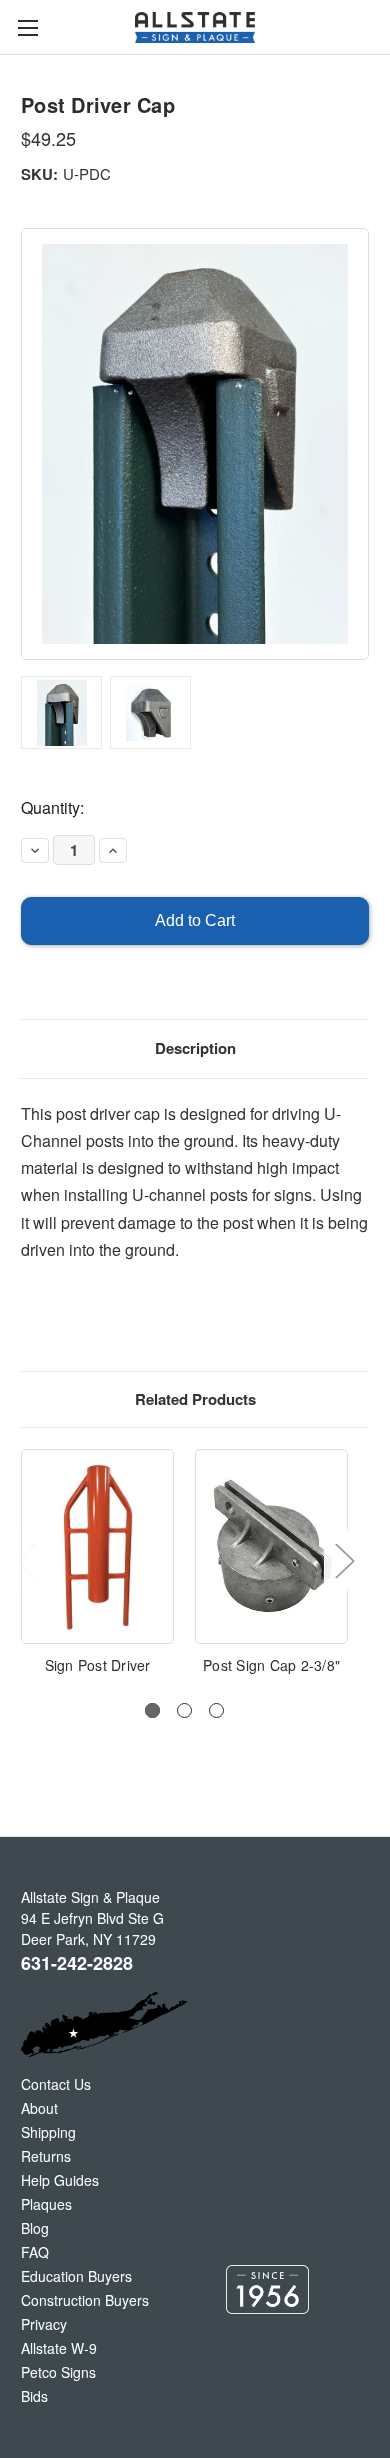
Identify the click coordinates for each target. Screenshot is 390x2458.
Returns (46, 2156)
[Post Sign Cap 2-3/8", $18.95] (271, 1546)
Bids (34, 2396)
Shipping (48, 2132)
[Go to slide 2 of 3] (184, 1710)
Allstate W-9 (59, 2348)
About (39, 2108)
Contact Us (56, 2084)
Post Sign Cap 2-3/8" (271, 1665)
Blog (35, 2228)
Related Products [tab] (195, 1399)
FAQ (35, 2252)
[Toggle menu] (27, 27)
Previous (26, 1559)
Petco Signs (58, 2372)
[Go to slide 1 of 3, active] (152, 1710)
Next (344, 1559)
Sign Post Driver (98, 1665)
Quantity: (52, 807)
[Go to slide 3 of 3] (216, 1710)
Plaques (46, 2204)
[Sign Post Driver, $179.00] (97, 1546)
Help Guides (60, 2180)
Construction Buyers (85, 2300)
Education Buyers (76, 2276)
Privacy (44, 2324)
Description (195, 1048)
